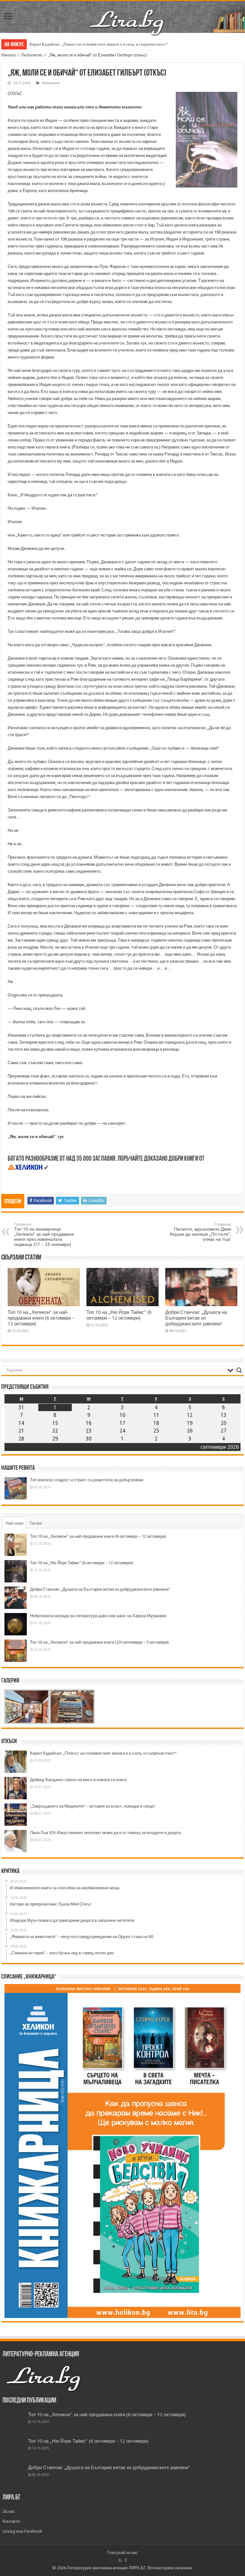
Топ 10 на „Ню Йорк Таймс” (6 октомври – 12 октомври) (119, 1315)
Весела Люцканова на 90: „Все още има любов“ (72, 44)
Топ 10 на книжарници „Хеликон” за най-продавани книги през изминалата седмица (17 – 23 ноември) (44, 1235)
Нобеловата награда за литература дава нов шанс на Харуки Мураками (98, 1616)
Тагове (36, 1523)
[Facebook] (126, 2560)
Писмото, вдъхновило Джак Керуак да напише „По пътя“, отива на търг (200, 1232)
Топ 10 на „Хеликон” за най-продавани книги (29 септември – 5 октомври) (99, 1642)
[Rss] (120, 2560)
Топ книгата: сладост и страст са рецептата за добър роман (87, 1480)
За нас (9, 2511)
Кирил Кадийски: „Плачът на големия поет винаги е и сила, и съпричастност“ (103, 1753)
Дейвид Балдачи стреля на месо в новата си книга (78, 1780)
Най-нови (14, 1523)
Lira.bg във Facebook (22, 2531)
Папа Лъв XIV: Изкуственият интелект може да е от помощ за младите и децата (105, 1833)
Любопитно (32, 55)
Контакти (11, 2521)
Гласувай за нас (122, 2553)
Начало (8, 55)
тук (61, 1137)
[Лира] (127, 16)
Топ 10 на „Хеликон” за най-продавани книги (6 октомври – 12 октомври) (41, 1318)
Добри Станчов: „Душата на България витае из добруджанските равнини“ (196, 1318)
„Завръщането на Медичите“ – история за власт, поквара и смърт (93, 1806)
